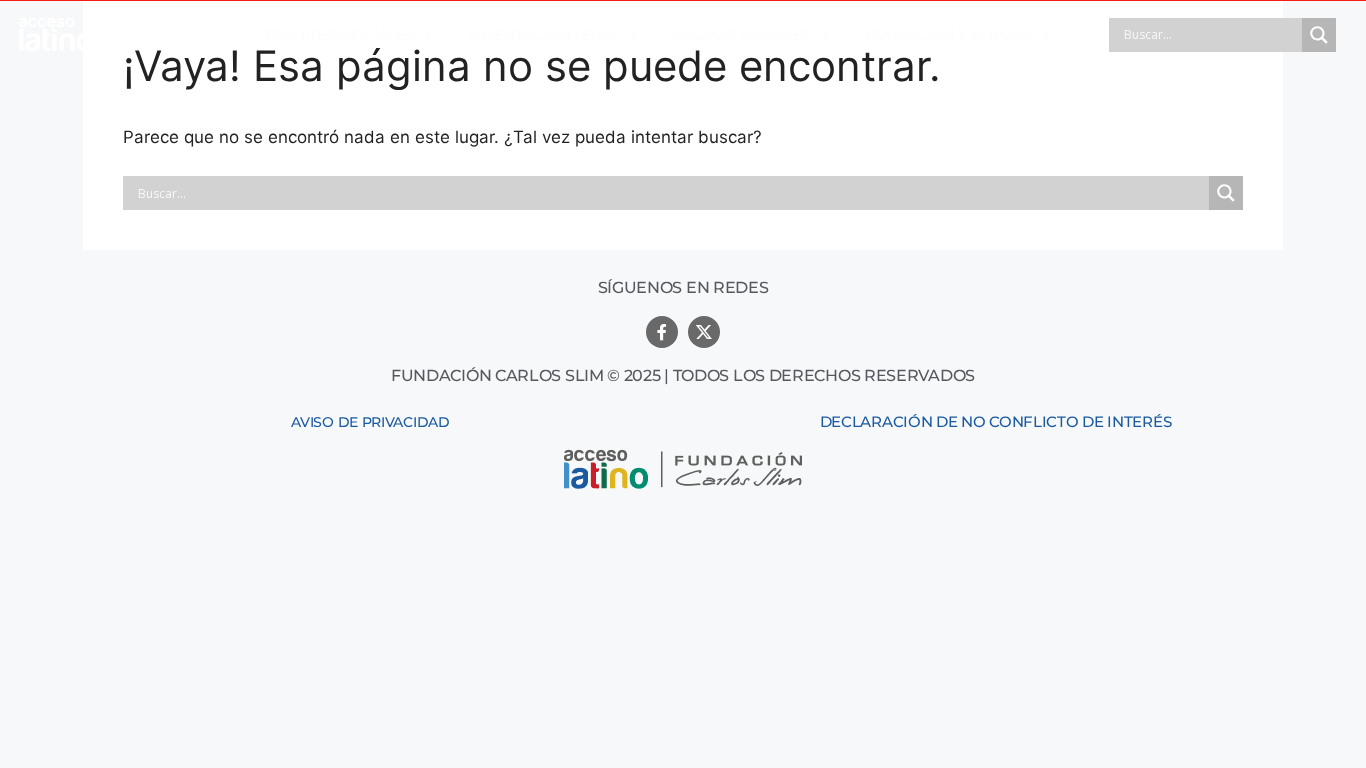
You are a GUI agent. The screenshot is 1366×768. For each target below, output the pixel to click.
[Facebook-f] (662, 332)
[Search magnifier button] (1319, 35)
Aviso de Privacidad (370, 422)
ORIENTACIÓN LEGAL (544, 35)
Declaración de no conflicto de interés (996, 421)
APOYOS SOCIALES (742, 35)
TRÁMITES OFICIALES (339, 35)
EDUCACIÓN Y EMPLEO (948, 35)
